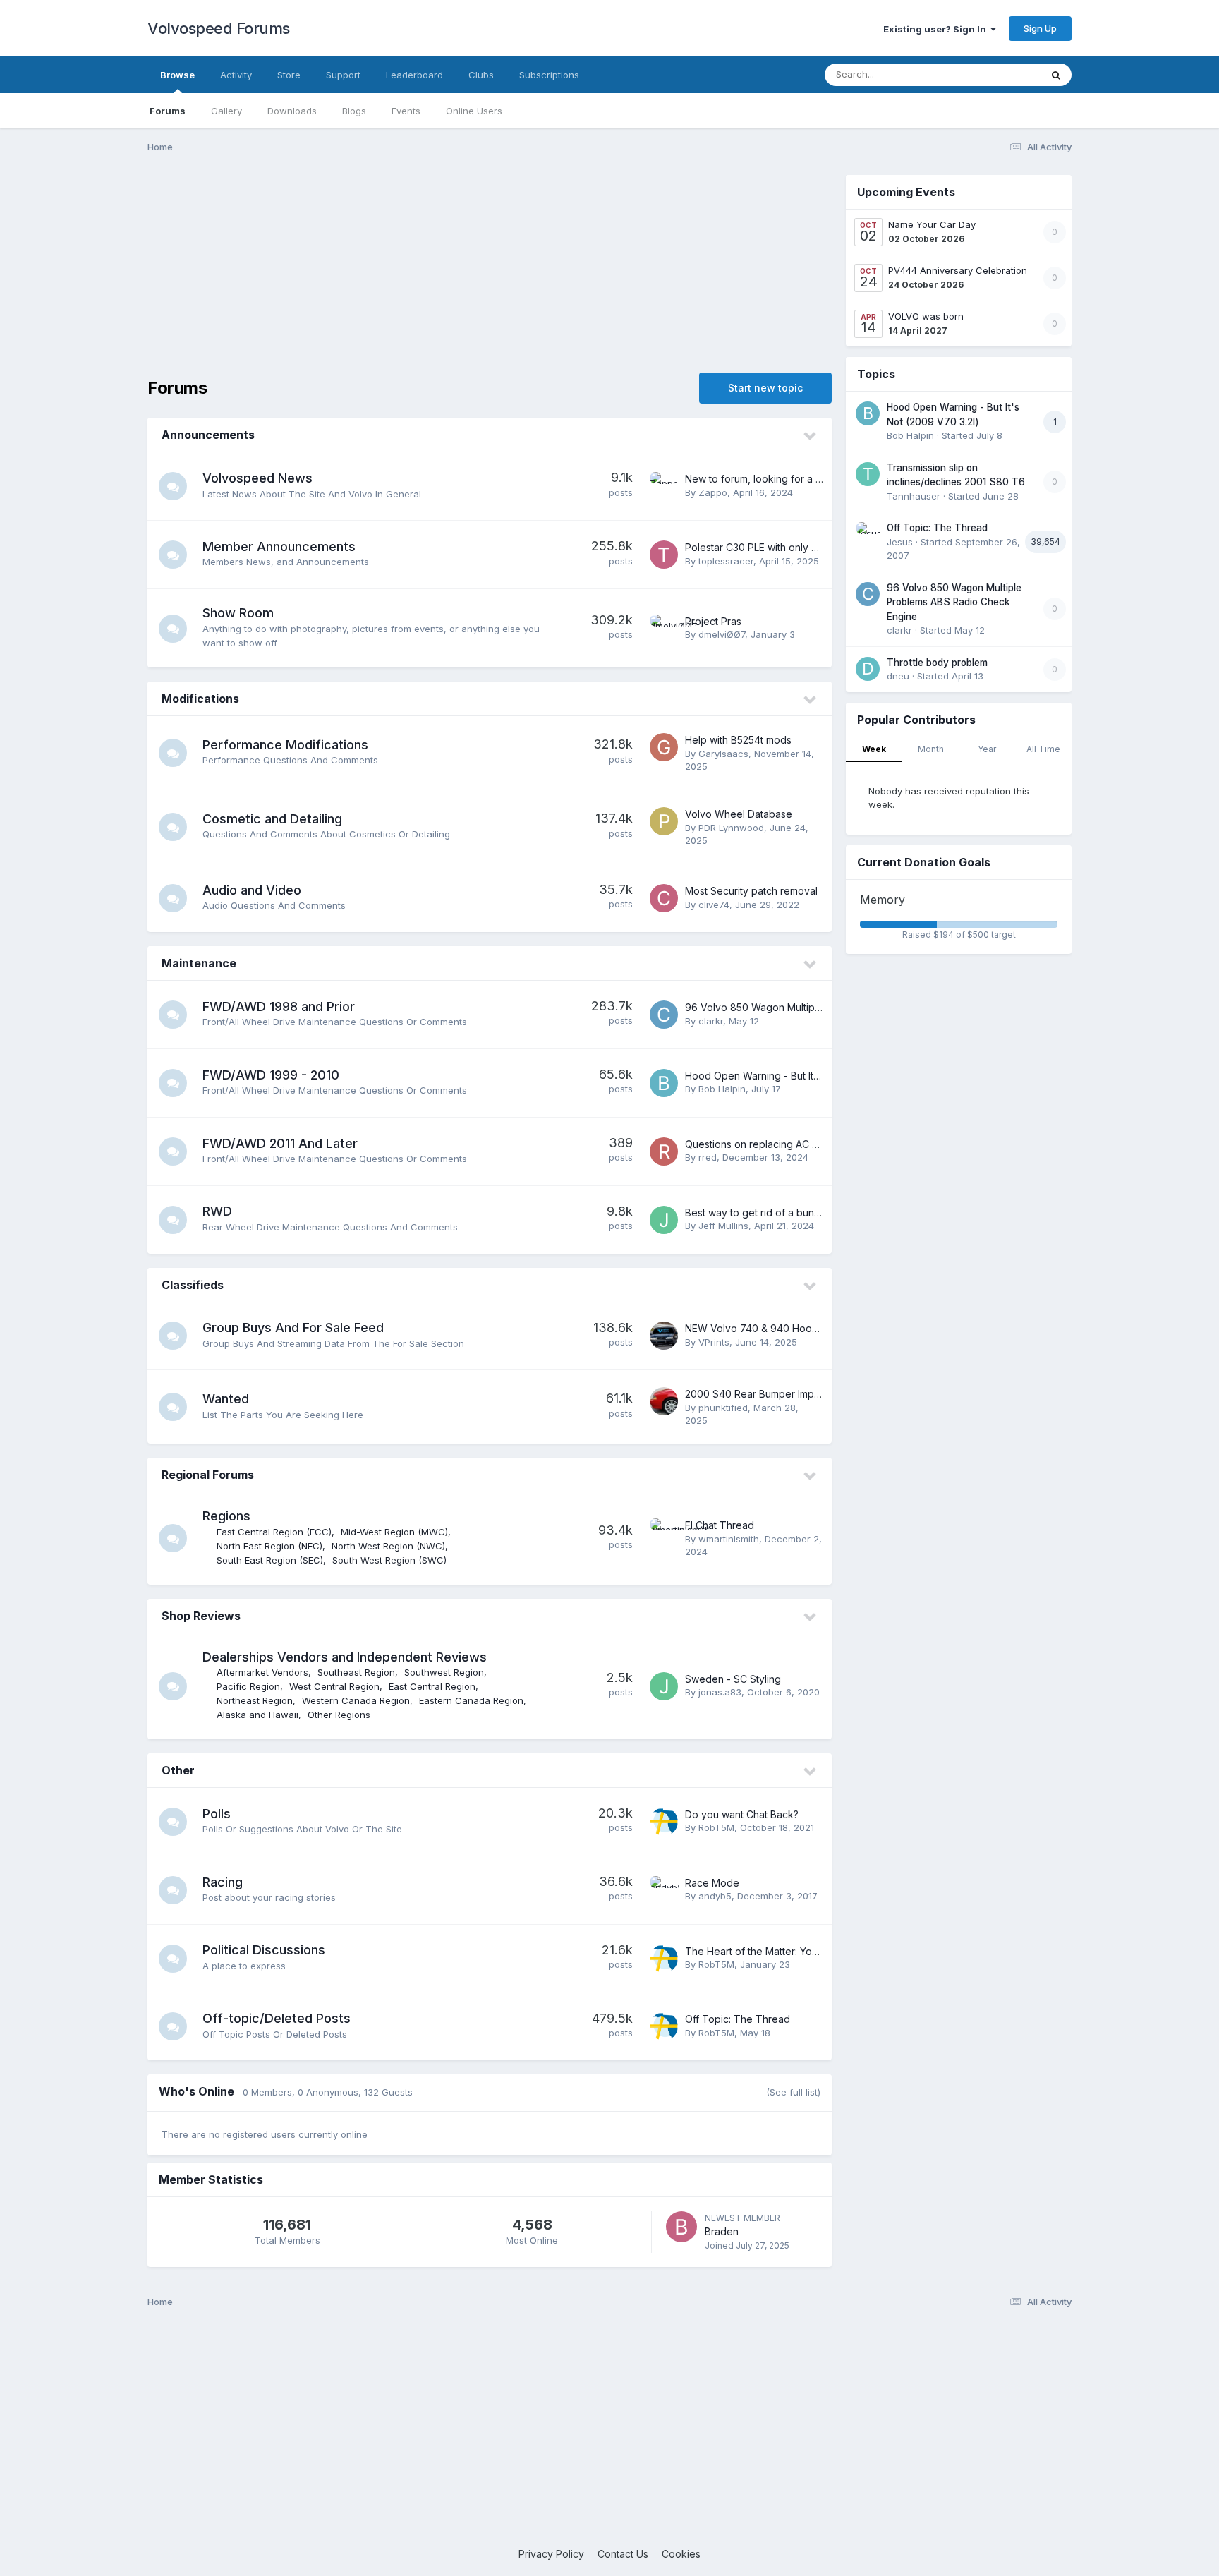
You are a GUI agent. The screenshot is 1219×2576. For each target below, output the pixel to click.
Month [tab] (931, 749)
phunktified (723, 1408)
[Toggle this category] (811, 436)
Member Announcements (279, 546)
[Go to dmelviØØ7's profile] (664, 629)
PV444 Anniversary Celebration (958, 270)
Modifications (200, 699)
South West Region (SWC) (389, 1560)
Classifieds (193, 1285)
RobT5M (716, 1827)
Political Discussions (264, 1950)
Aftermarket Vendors (262, 1672)
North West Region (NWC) (388, 1546)
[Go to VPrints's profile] (664, 1336)
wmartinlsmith (729, 1539)
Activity (236, 75)
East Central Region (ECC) (274, 1532)
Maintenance (199, 963)
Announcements (208, 435)
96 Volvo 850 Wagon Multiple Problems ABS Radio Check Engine (954, 602)
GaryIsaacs (723, 754)
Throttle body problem (937, 663)
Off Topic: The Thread (738, 2019)
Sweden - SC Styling (733, 1679)
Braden (722, 2231)
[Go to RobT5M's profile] (664, 1822)
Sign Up (1040, 28)
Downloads (292, 111)
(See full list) (793, 2092)
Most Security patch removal (751, 891)
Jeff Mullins (723, 1226)
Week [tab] (874, 749)
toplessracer (726, 561)
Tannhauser (914, 496)
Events (406, 111)
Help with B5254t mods (738, 740)
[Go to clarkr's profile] (664, 1015)
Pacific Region (248, 1686)
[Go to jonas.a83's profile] (664, 1686)
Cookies (681, 2554)
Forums (168, 111)
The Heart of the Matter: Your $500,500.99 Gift (794, 1951)
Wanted (226, 1399)
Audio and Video (252, 890)
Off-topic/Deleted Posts (277, 2018)
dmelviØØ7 (722, 634)
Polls (217, 1814)
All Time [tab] (1043, 749)
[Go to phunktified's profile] (664, 1401)
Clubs (481, 75)
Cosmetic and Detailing (272, 819)
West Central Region (334, 1686)
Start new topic (765, 388)
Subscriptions (549, 75)
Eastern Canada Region (471, 1700)
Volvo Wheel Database (739, 814)
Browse (177, 75)
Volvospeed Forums (219, 28)
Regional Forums (208, 1475)
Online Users (474, 111)
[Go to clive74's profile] (664, 898)
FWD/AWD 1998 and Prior (279, 1006)
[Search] (1056, 75)
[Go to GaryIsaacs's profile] (664, 747)
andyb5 (715, 1896)
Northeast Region (255, 1700)
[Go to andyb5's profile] (664, 1890)
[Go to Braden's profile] (681, 2227)
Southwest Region (444, 1672)
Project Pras (713, 621)
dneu (898, 676)
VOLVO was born (926, 316)
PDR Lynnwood (731, 828)
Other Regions (339, 1715)
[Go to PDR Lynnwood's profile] (664, 821)
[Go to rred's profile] (664, 1151)
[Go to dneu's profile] (868, 669)
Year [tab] (987, 749)
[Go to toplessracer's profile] (664, 555)
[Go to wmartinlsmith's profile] (664, 1532)
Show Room (238, 613)
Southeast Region (356, 1672)
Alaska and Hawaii (257, 1715)
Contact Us (623, 2554)
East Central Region (432, 1686)
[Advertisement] (490, 274)
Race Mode (712, 1883)
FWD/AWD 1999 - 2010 (271, 1075)
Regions (226, 1516)
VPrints (714, 1342)
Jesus (900, 542)
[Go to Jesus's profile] (868, 534)
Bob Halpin (722, 1089)
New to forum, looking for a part (759, 479)
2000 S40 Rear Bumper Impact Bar (766, 1394)
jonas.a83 (720, 1692)
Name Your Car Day (932, 224)
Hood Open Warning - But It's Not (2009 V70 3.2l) (801, 1076)
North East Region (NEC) (269, 1546)
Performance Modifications (285, 745)
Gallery (226, 111)
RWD (217, 1211)
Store (289, 75)
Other (178, 1770)
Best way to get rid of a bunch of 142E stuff (785, 1213)
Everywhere (997, 74)
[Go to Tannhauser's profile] (868, 474)
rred (708, 1157)
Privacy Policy (551, 2554)
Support (343, 75)
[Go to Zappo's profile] (664, 486)
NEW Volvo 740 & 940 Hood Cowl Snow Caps (793, 1328)
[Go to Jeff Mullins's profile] (664, 1220)
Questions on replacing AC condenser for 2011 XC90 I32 (816, 1144)
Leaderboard (414, 75)
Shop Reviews (201, 1616)
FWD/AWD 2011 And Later (280, 1143)
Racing (223, 1882)
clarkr (711, 1021)
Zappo (713, 492)
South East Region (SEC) (270, 1560)
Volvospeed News (257, 478)
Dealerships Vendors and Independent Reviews (345, 1657)
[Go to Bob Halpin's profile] (664, 1083)
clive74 (714, 905)
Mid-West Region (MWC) (394, 1532)
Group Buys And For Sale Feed (293, 1328)
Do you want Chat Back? (742, 1814)
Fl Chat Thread (720, 1525)
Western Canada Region (356, 1700)
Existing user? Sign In (937, 29)
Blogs (354, 111)
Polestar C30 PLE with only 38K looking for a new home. (815, 547)
